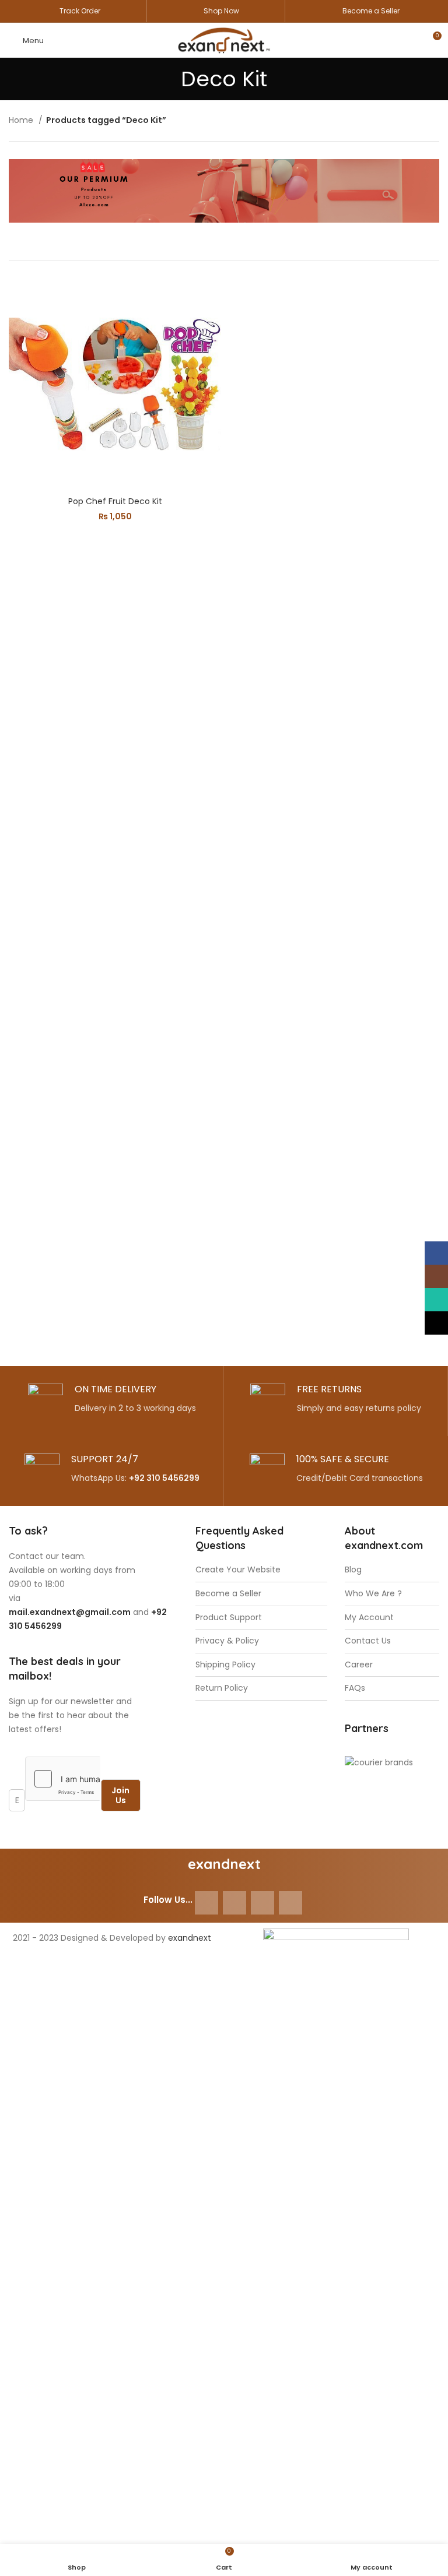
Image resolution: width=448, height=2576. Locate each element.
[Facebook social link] (206, 1903)
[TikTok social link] (290, 1903)
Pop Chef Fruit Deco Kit (115, 501)
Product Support (229, 1618)
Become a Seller (371, 11)
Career (359, 1665)
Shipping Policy (225, 1665)
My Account (369, 1618)
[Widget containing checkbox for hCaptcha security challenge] (63, 1779)
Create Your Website (238, 1570)
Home (22, 120)
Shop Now (221, 11)
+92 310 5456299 (164, 1478)
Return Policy (222, 1688)
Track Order (80, 11)
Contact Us (368, 1641)
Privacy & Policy (227, 1641)
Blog (353, 1570)
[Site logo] (224, 40)
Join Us (120, 1795)
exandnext (190, 1938)
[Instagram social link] (235, 1903)
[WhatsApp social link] (262, 1903)
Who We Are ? (373, 1594)
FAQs (355, 1688)
